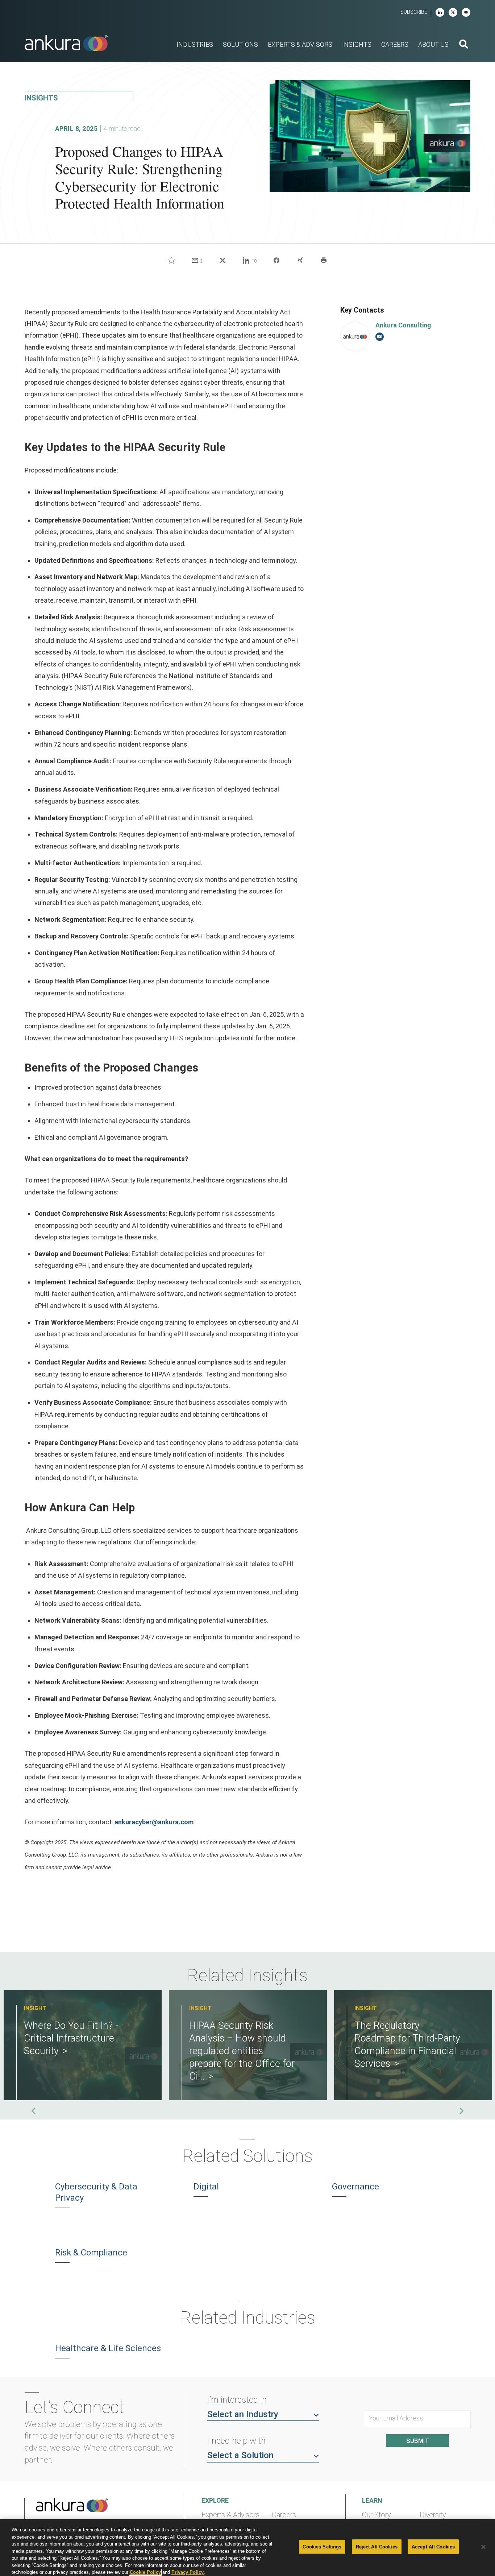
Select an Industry (243, 2414)
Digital (206, 2187)
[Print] (324, 260)
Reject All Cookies (377, 2546)
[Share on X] (222, 260)
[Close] (483, 2547)
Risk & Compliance (91, 2253)
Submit (418, 2441)
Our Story (376, 2515)
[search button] (464, 45)
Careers (284, 2515)
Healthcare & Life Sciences (108, 2348)
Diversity (433, 2515)
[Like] (171, 260)
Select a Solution (240, 2455)
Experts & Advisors (230, 2515)
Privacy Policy (188, 2572)
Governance (355, 2187)
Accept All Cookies (433, 2546)
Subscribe (414, 12)
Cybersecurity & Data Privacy (96, 2192)
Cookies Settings (322, 2546)
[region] (247, 2548)
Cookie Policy (145, 2572)
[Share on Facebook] (276, 260)
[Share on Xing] (300, 260)
